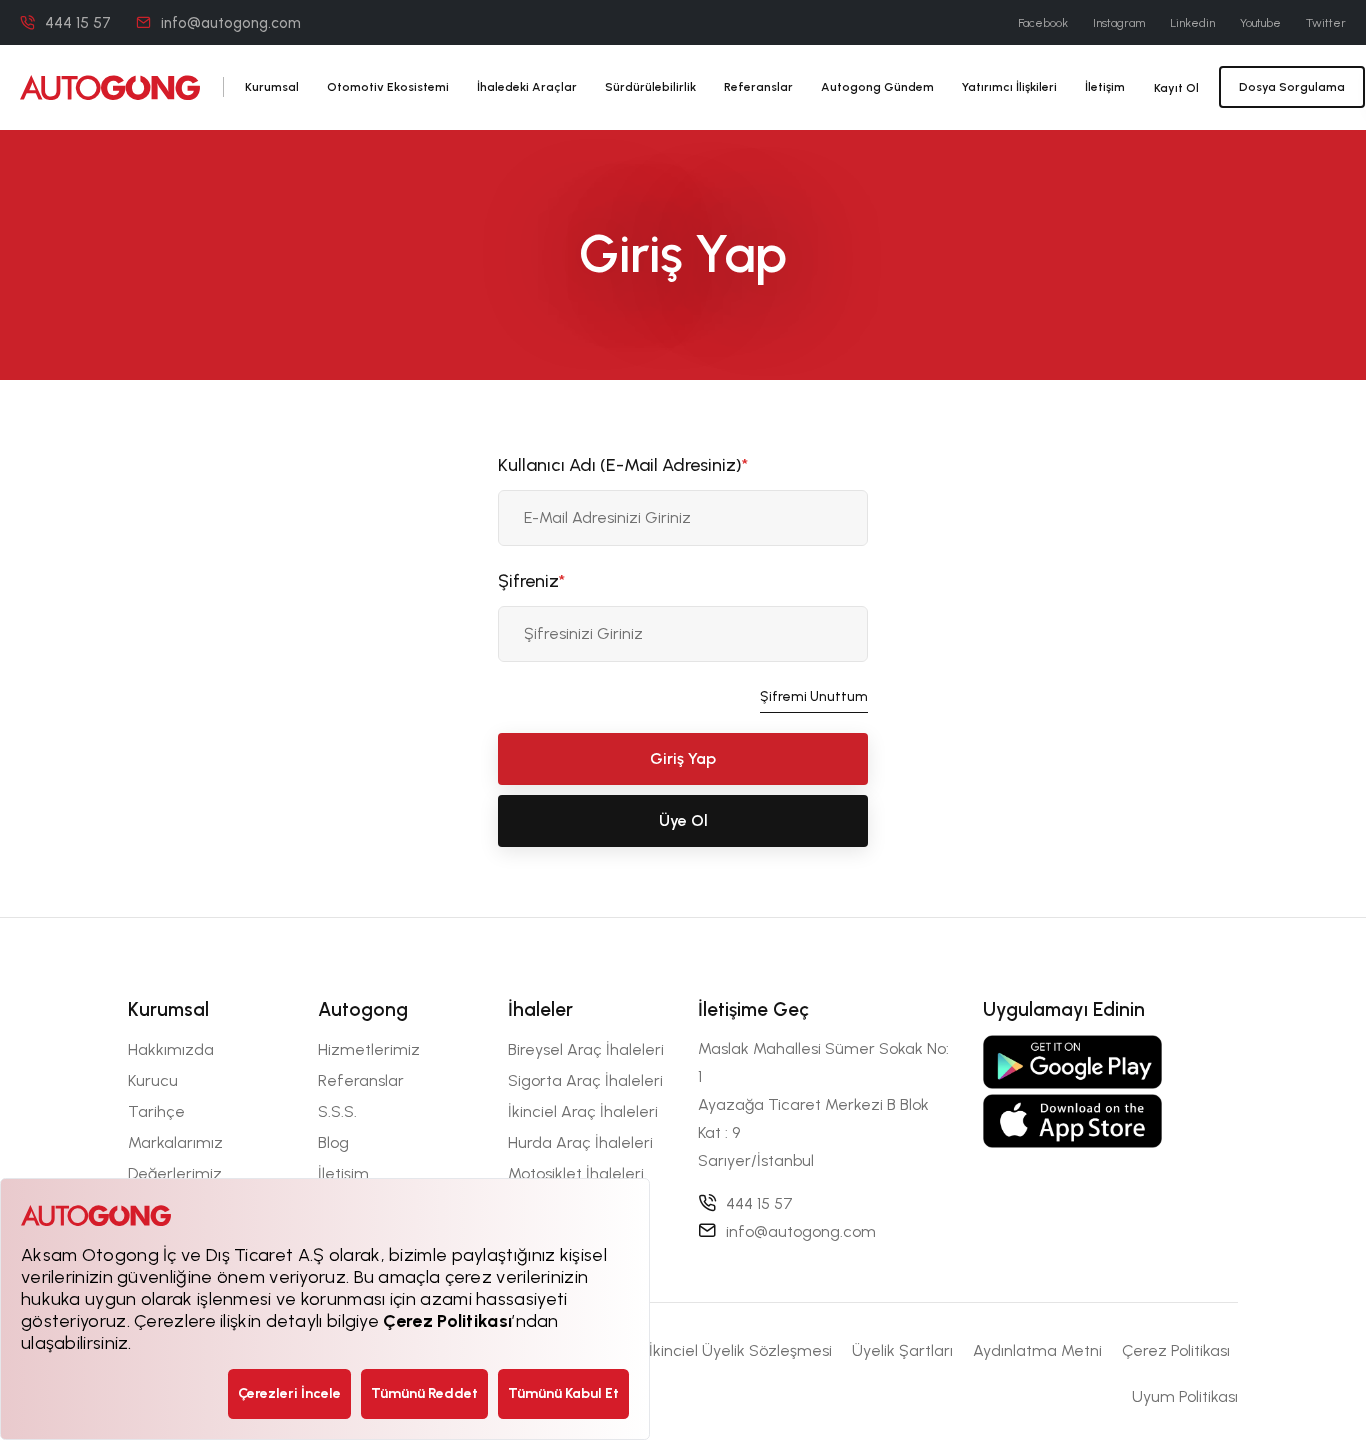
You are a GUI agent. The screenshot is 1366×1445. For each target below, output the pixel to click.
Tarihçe (156, 1111)
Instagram (1119, 23)
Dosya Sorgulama (1292, 87)
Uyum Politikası (1185, 1396)
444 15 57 (78, 23)
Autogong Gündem (877, 87)
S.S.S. (337, 1111)
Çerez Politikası (1176, 1350)
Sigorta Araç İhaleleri (585, 1080)
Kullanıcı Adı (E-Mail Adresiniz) (623, 465)
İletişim (1105, 87)
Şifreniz (531, 581)
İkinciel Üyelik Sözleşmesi (740, 1350)
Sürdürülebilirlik (650, 87)
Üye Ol (683, 820)
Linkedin (1192, 23)
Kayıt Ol (1176, 88)
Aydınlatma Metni (1037, 1350)
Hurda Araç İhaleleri (580, 1142)
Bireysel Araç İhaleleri (586, 1049)
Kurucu (153, 1080)
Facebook (1043, 23)
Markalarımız (175, 1142)
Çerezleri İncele (289, 1393)
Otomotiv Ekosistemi (388, 87)
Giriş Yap (683, 758)
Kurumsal (272, 87)
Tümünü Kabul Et (563, 1393)
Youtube (1260, 23)
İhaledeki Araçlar (527, 87)
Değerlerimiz (175, 1173)
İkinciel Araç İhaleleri (583, 1111)
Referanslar (758, 87)
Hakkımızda (171, 1049)
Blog (333, 1142)
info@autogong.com (231, 23)
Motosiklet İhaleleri (576, 1173)
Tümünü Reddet (424, 1393)
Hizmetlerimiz (369, 1049)
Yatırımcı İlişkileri (1009, 87)
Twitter (1326, 23)
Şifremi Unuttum (814, 696)
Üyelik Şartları (902, 1350)
